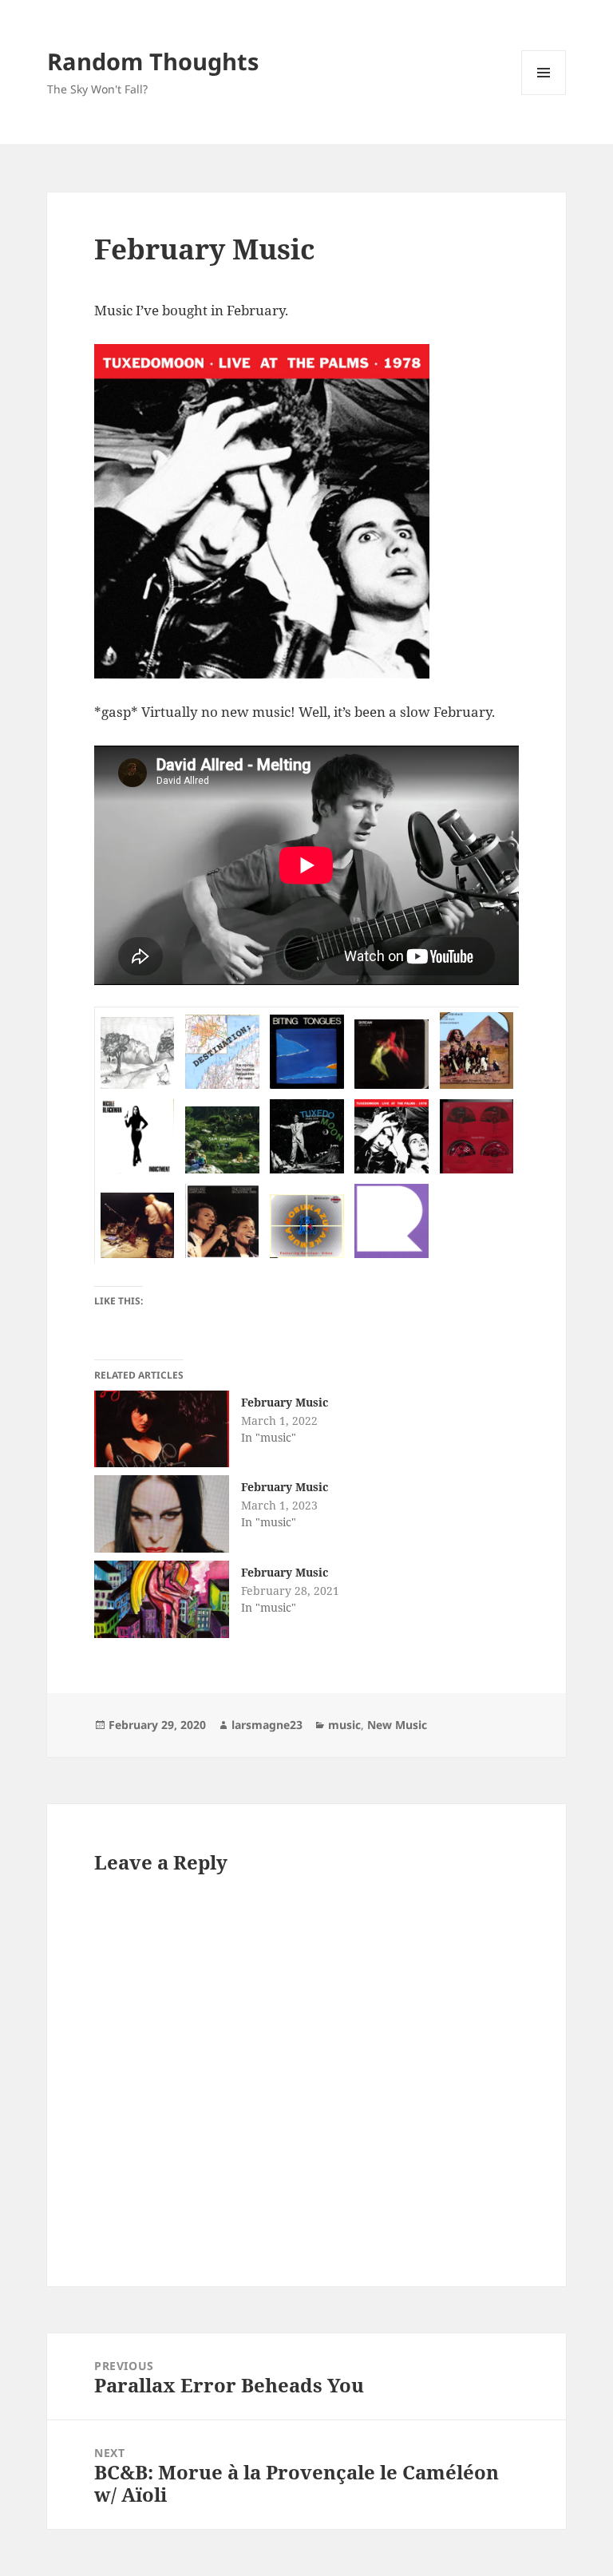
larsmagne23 (267, 1725)
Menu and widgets (544, 95)
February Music (285, 1402)
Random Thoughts (153, 61)
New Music (397, 1725)
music (344, 1725)
